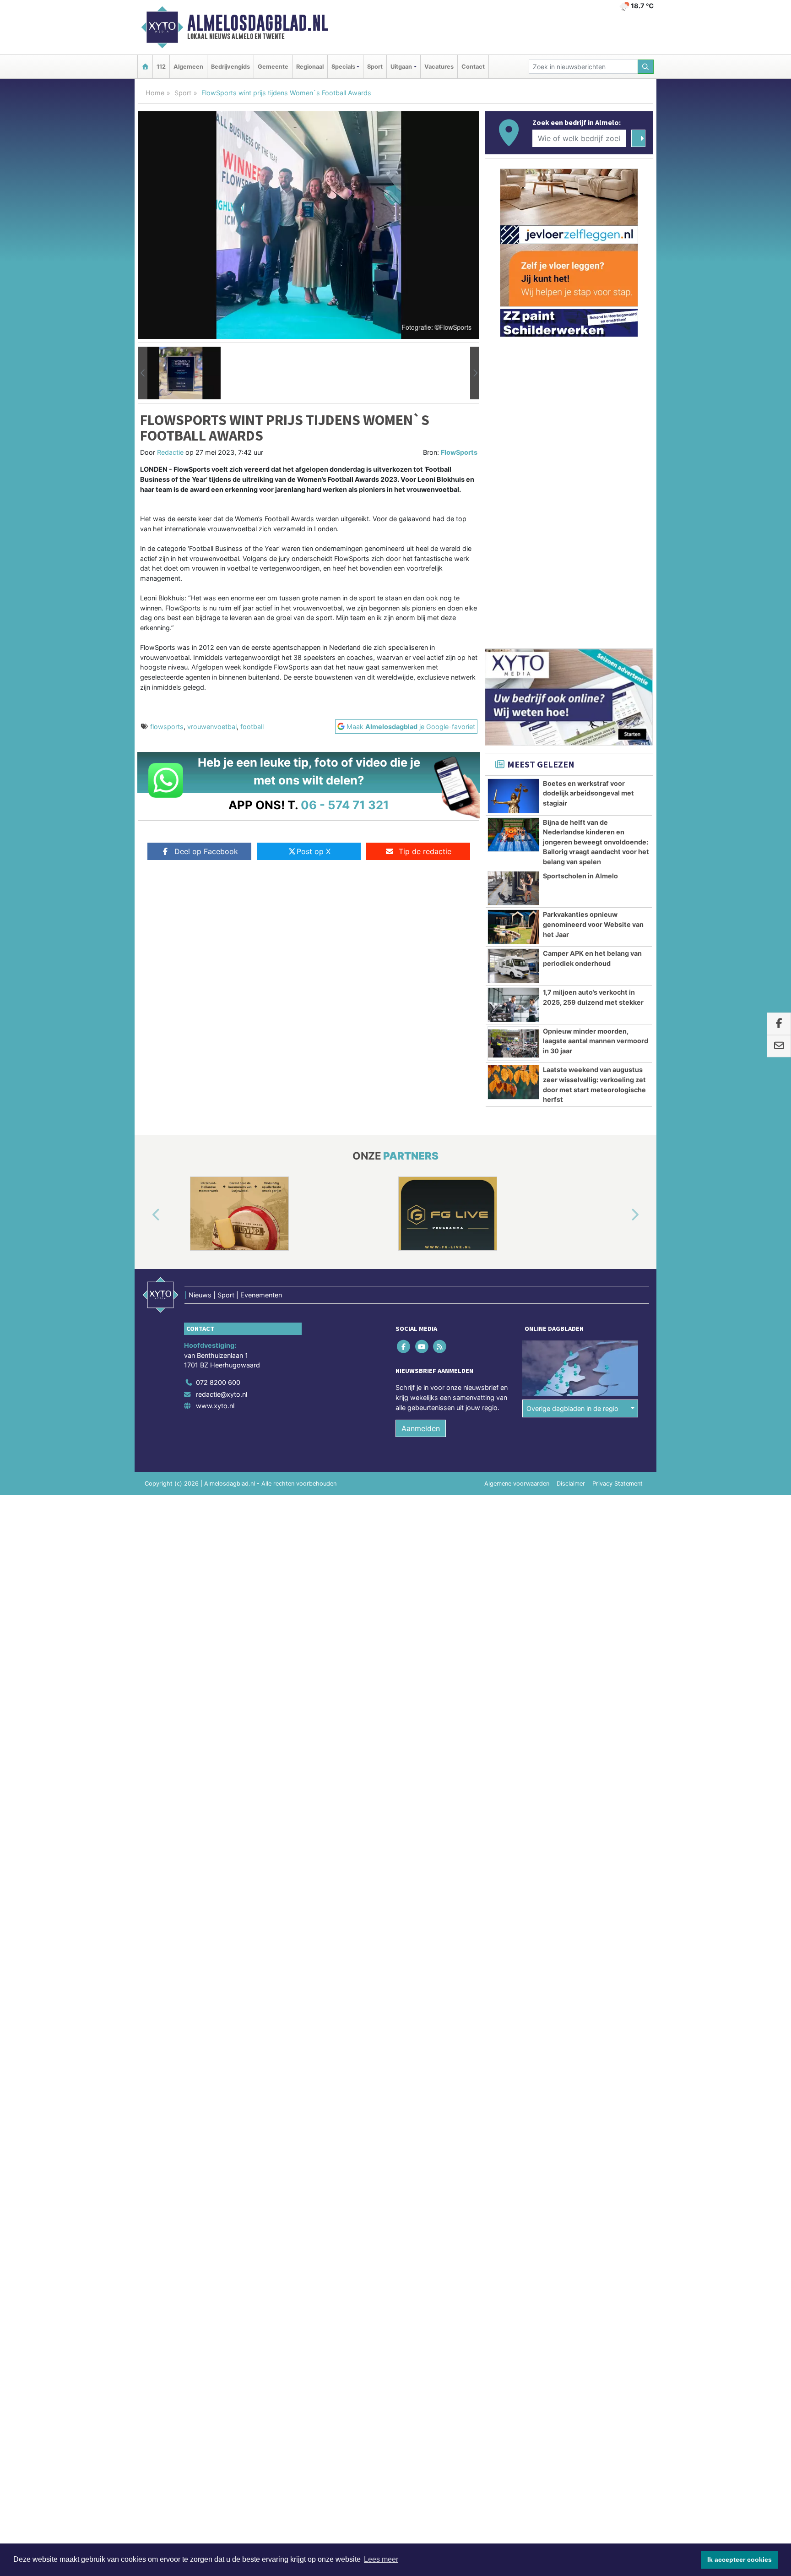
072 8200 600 (218, 1382)
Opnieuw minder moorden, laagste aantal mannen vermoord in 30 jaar (596, 1041)
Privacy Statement (618, 1484)
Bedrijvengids (230, 67)
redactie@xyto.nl (222, 1394)
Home (155, 93)
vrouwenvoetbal (212, 727)
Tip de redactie (425, 851)
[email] (779, 1046)
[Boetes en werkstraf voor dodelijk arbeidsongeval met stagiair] (513, 796)
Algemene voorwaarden (517, 1484)
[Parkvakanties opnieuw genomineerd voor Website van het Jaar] (513, 927)
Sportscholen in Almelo (580, 876)
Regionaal (310, 67)
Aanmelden (421, 1428)
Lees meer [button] (381, 2559)
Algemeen (188, 67)
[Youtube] (422, 1347)
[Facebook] (404, 1347)
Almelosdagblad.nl (258, 23)
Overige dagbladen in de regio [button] (572, 1408)
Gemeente (273, 67)
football (252, 727)
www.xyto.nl (215, 1406)
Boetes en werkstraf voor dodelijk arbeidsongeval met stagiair (588, 793)
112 (161, 67)
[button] (143, 373)
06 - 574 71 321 (345, 805)
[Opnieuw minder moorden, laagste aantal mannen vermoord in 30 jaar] (513, 1044)
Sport (375, 67)
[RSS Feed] (440, 1347)
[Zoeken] (646, 67)
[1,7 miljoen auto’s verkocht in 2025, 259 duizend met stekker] (513, 1005)
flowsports (167, 727)
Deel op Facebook (206, 851)
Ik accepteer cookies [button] (740, 2560)
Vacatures (439, 67)
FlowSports (459, 452)
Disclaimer (571, 1484)
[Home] (145, 67)
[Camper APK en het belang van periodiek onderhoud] (513, 966)
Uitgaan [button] (401, 67)
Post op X (314, 851)
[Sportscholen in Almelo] (513, 888)
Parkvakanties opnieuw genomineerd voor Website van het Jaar (593, 924)
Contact (473, 67)
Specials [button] (343, 67)
